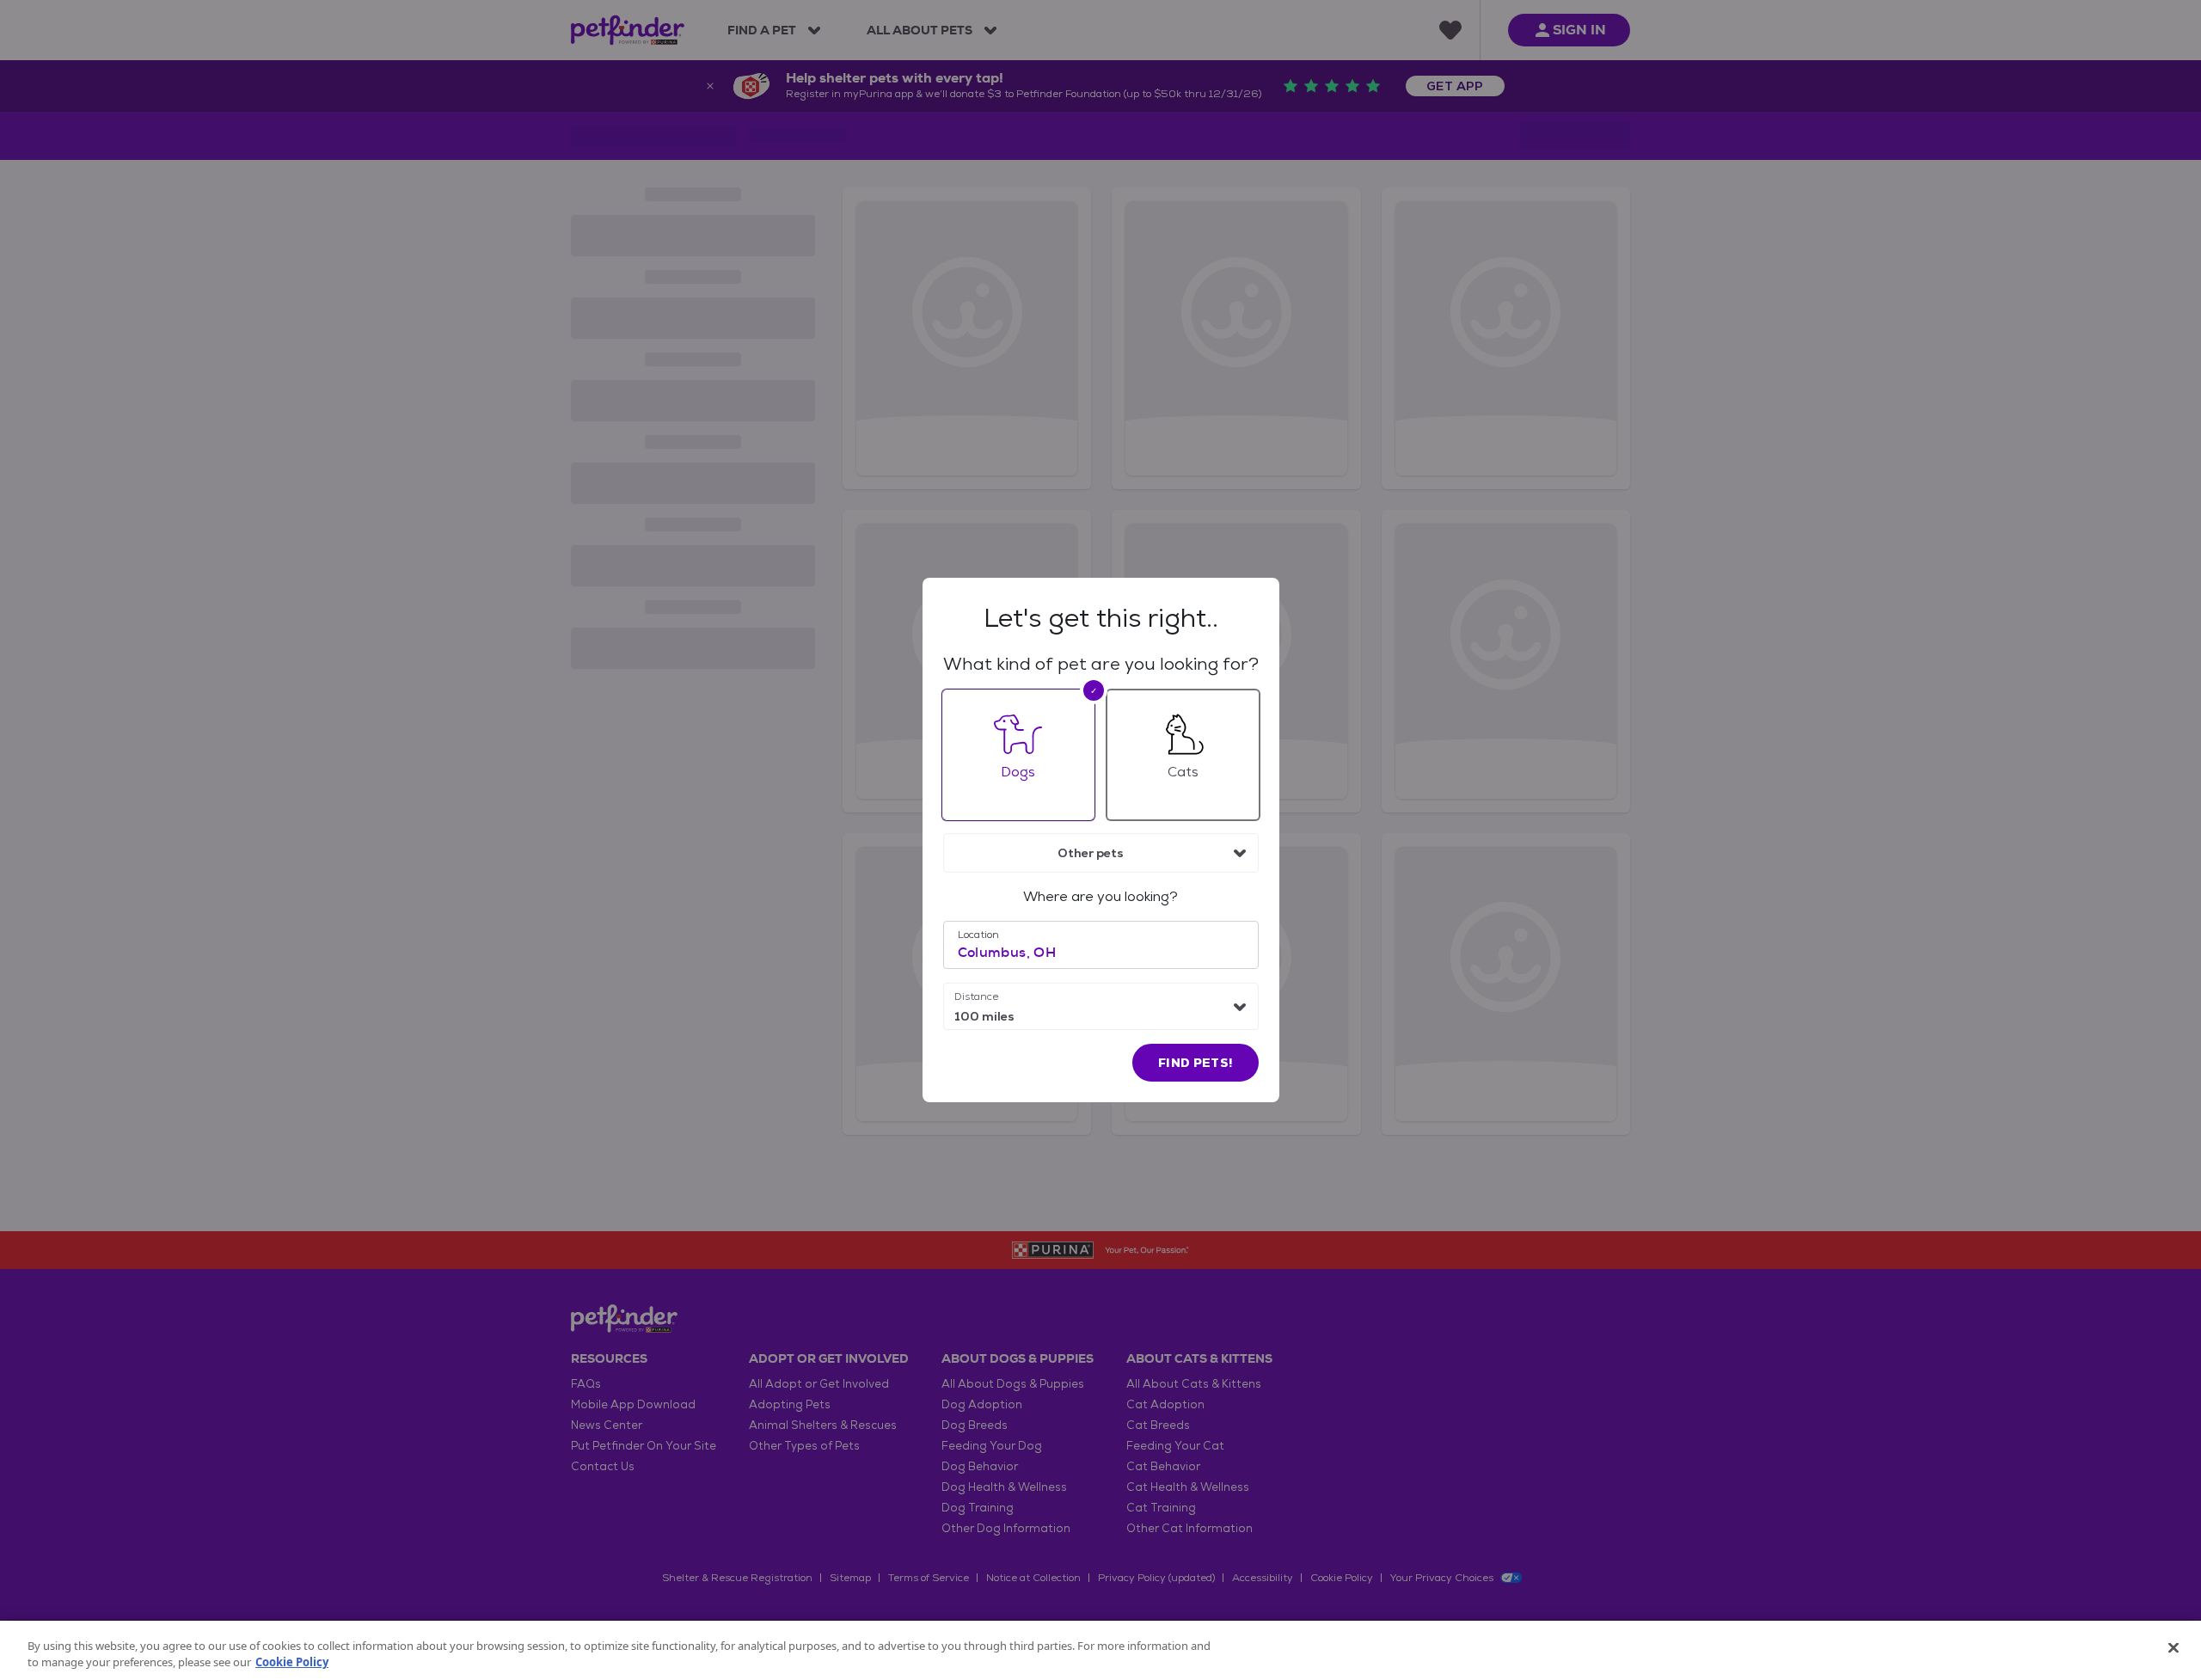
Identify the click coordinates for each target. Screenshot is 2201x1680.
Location (978, 935)
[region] (1100, 1650)
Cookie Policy (292, 1662)
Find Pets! (1196, 1063)
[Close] (2173, 1648)
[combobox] (1101, 853)
